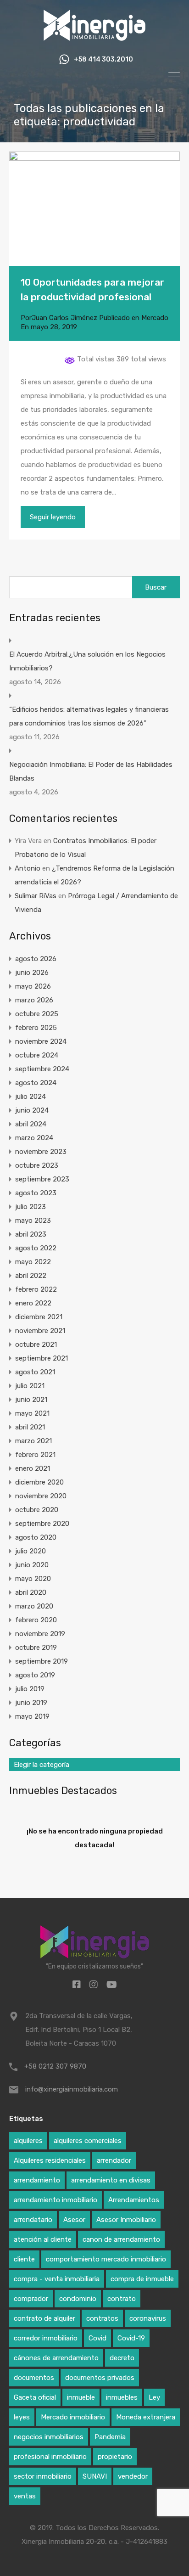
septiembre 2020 (42, 1524)
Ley (154, 2397)
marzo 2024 (34, 1138)
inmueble (81, 2397)
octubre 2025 (37, 1014)
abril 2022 (31, 1276)
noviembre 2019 (40, 1634)
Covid (97, 2338)
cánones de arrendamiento (56, 2358)
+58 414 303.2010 (103, 60)
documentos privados (100, 2378)
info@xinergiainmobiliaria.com (72, 2089)
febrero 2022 (36, 1289)
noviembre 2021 (40, 1331)
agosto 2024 (36, 1083)
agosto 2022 (36, 1248)
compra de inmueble (142, 2279)
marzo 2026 (34, 1000)
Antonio (28, 868)
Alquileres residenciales (50, 2160)
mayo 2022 (33, 1262)
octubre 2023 (37, 1165)
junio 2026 (32, 973)
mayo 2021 (32, 1413)
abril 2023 (31, 1234)
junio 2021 (31, 1400)
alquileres (28, 2141)
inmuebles (122, 2397)
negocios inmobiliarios (49, 2437)
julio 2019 (30, 1689)
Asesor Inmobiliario (126, 2220)
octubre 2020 (37, 1510)
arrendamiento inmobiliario (56, 2200)
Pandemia (110, 2437)
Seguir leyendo (53, 517)
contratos (102, 2318)
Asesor (74, 2220)
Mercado (155, 318)
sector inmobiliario (43, 2476)
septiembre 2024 (42, 1069)
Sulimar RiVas (36, 896)
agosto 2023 (36, 1193)
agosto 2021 (35, 1372)
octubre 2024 (37, 1055)
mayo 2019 (32, 1716)
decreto (122, 2358)
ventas (25, 2496)
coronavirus (148, 2318)
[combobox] (94, 1765)
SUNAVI (95, 2476)
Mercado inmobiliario (73, 2417)
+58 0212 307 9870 (55, 2066)
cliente (24, 2259)
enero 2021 (33, 1468)
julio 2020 (31, 1551)
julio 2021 (30, 1386)
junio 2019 (31, 1703)
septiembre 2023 (42, 1179)
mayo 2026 (33, 986)
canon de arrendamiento (121, 2239)
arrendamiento (37, 2180)
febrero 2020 (36, 1620)
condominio (78, 2299)
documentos (34, 2378)
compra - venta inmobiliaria (57, 2279)
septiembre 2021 (42, 1358)
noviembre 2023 (41, 1152)
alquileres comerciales (88, 2141)
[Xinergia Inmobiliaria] (94, 39)
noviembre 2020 (41, 1496)
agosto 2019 (35, 1675)
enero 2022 (33, 1303)
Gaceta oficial (35, 2397)
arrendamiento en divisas (111, 2180)
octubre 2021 (36, 1344)
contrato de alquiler (44, 2318)
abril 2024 (31, 1124)
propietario (115, 2457)
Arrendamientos (134, 2200)
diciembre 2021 (39, 1317)
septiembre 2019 (42, 1661)
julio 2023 (31, 1207)
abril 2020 (31, 1592)
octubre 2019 (36, 1648)
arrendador (114, 2160)
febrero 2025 (36, 1028)
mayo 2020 (33, 1579)
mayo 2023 (33, 1221)
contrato (122, 2299)
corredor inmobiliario (46, 2338)
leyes (22, 2417)
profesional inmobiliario (50, 2457)
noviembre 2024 (41, 1041)
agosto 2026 (36, 959)
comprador (31, 2299)
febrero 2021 (35, 1455)
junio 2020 (32, 1565)
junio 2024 (32, 1110)
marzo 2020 (34, 1606)
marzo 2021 (33, 1441)
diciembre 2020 (39, 1482)
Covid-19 (131, 2338)
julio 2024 (31, 1097)
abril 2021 (30, 1427)
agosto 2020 (36, 1537)
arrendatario (33, 2220)
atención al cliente (43, 2239)
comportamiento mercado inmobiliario (106, 2259)
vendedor (133, 2476)
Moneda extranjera (146, 2417)
